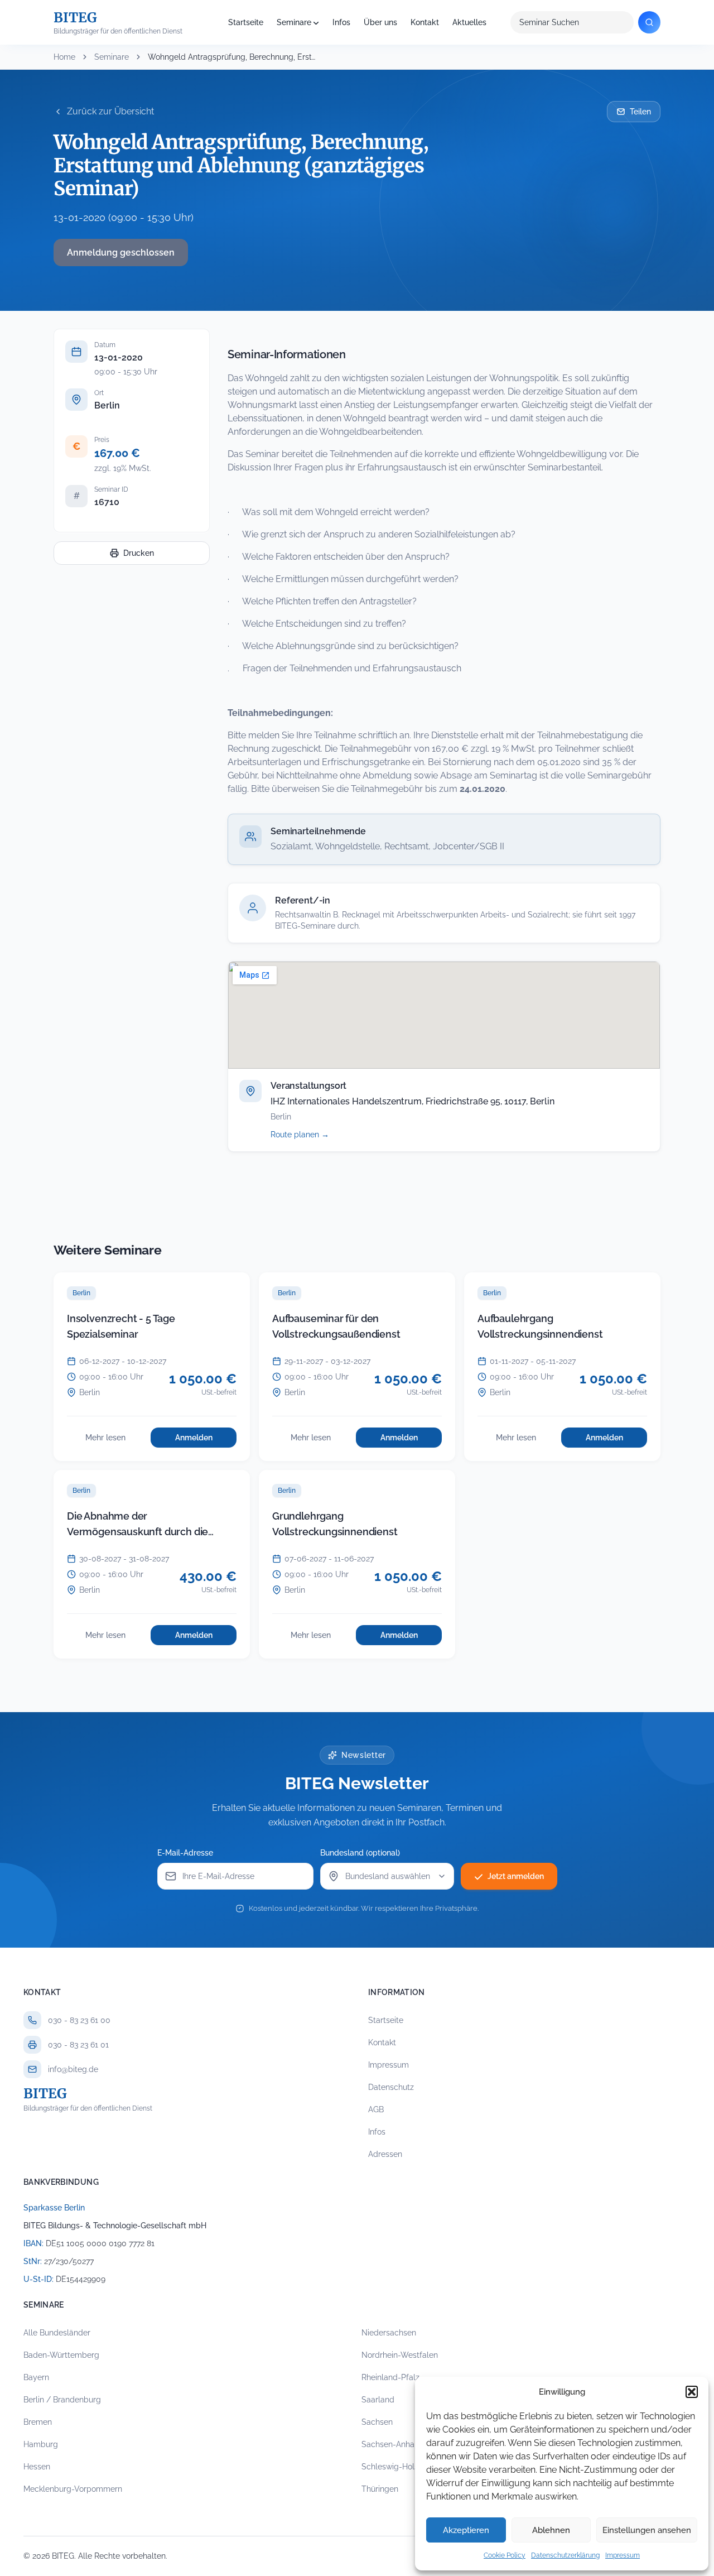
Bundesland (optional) (360, 1853)
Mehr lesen (115, 1440)
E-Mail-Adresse (185, 1853)
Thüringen (380, 2489)
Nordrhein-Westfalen (400, 2355)
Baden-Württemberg (61, 2355)
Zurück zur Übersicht (110, 111)
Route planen (312, 1135)
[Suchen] (649, 22)
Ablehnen (551, 2530)
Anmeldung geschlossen (121, 253)
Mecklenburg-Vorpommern (73, 2489)
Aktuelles (469, 22)
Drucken (139, 553)
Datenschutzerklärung (565, 2555)
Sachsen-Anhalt (390, 2444)
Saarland (378, 2400)
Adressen (385, 2154)
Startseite (246, 22)
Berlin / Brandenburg (62, 2400)
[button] (692, 2392)
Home (64, 57)
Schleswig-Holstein (397, 2467)
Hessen (37, 2467)
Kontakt (425, 22)
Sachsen (377, 2422)
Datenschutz (391, 2087)
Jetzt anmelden (516, 1876)
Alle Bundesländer (57, 2333)
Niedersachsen (389, 2333)
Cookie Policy (505, 2555)
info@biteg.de (73, 2069)
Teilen (640, 112)
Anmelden (206, 1440)
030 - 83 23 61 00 (79, 2020)
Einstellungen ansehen (647, 2530)
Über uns (380, 22)
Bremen (38, 2422)
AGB (376, 2109)
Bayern (36, 2377)
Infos (341, 22)
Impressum (623, 2555)
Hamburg (41, 2444)
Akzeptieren (466, 2530)
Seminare (294, 22)
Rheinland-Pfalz (390, 2377)
